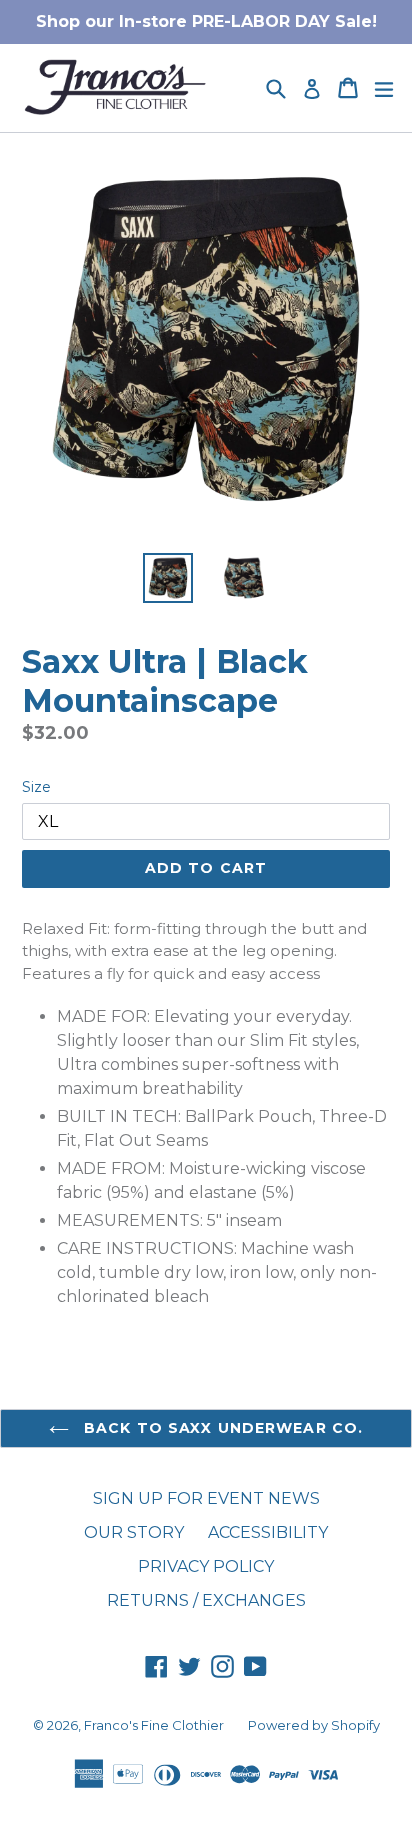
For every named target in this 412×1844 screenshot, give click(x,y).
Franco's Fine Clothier (154, 1725)
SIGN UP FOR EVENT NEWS (206, 1498)
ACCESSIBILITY (268, 1532)
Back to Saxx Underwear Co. (221, 1428)
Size (36, 787)
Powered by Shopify (314, 1725)
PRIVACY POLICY (206, 1566)
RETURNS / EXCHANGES (206, 1600)
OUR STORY (134, 1532)
